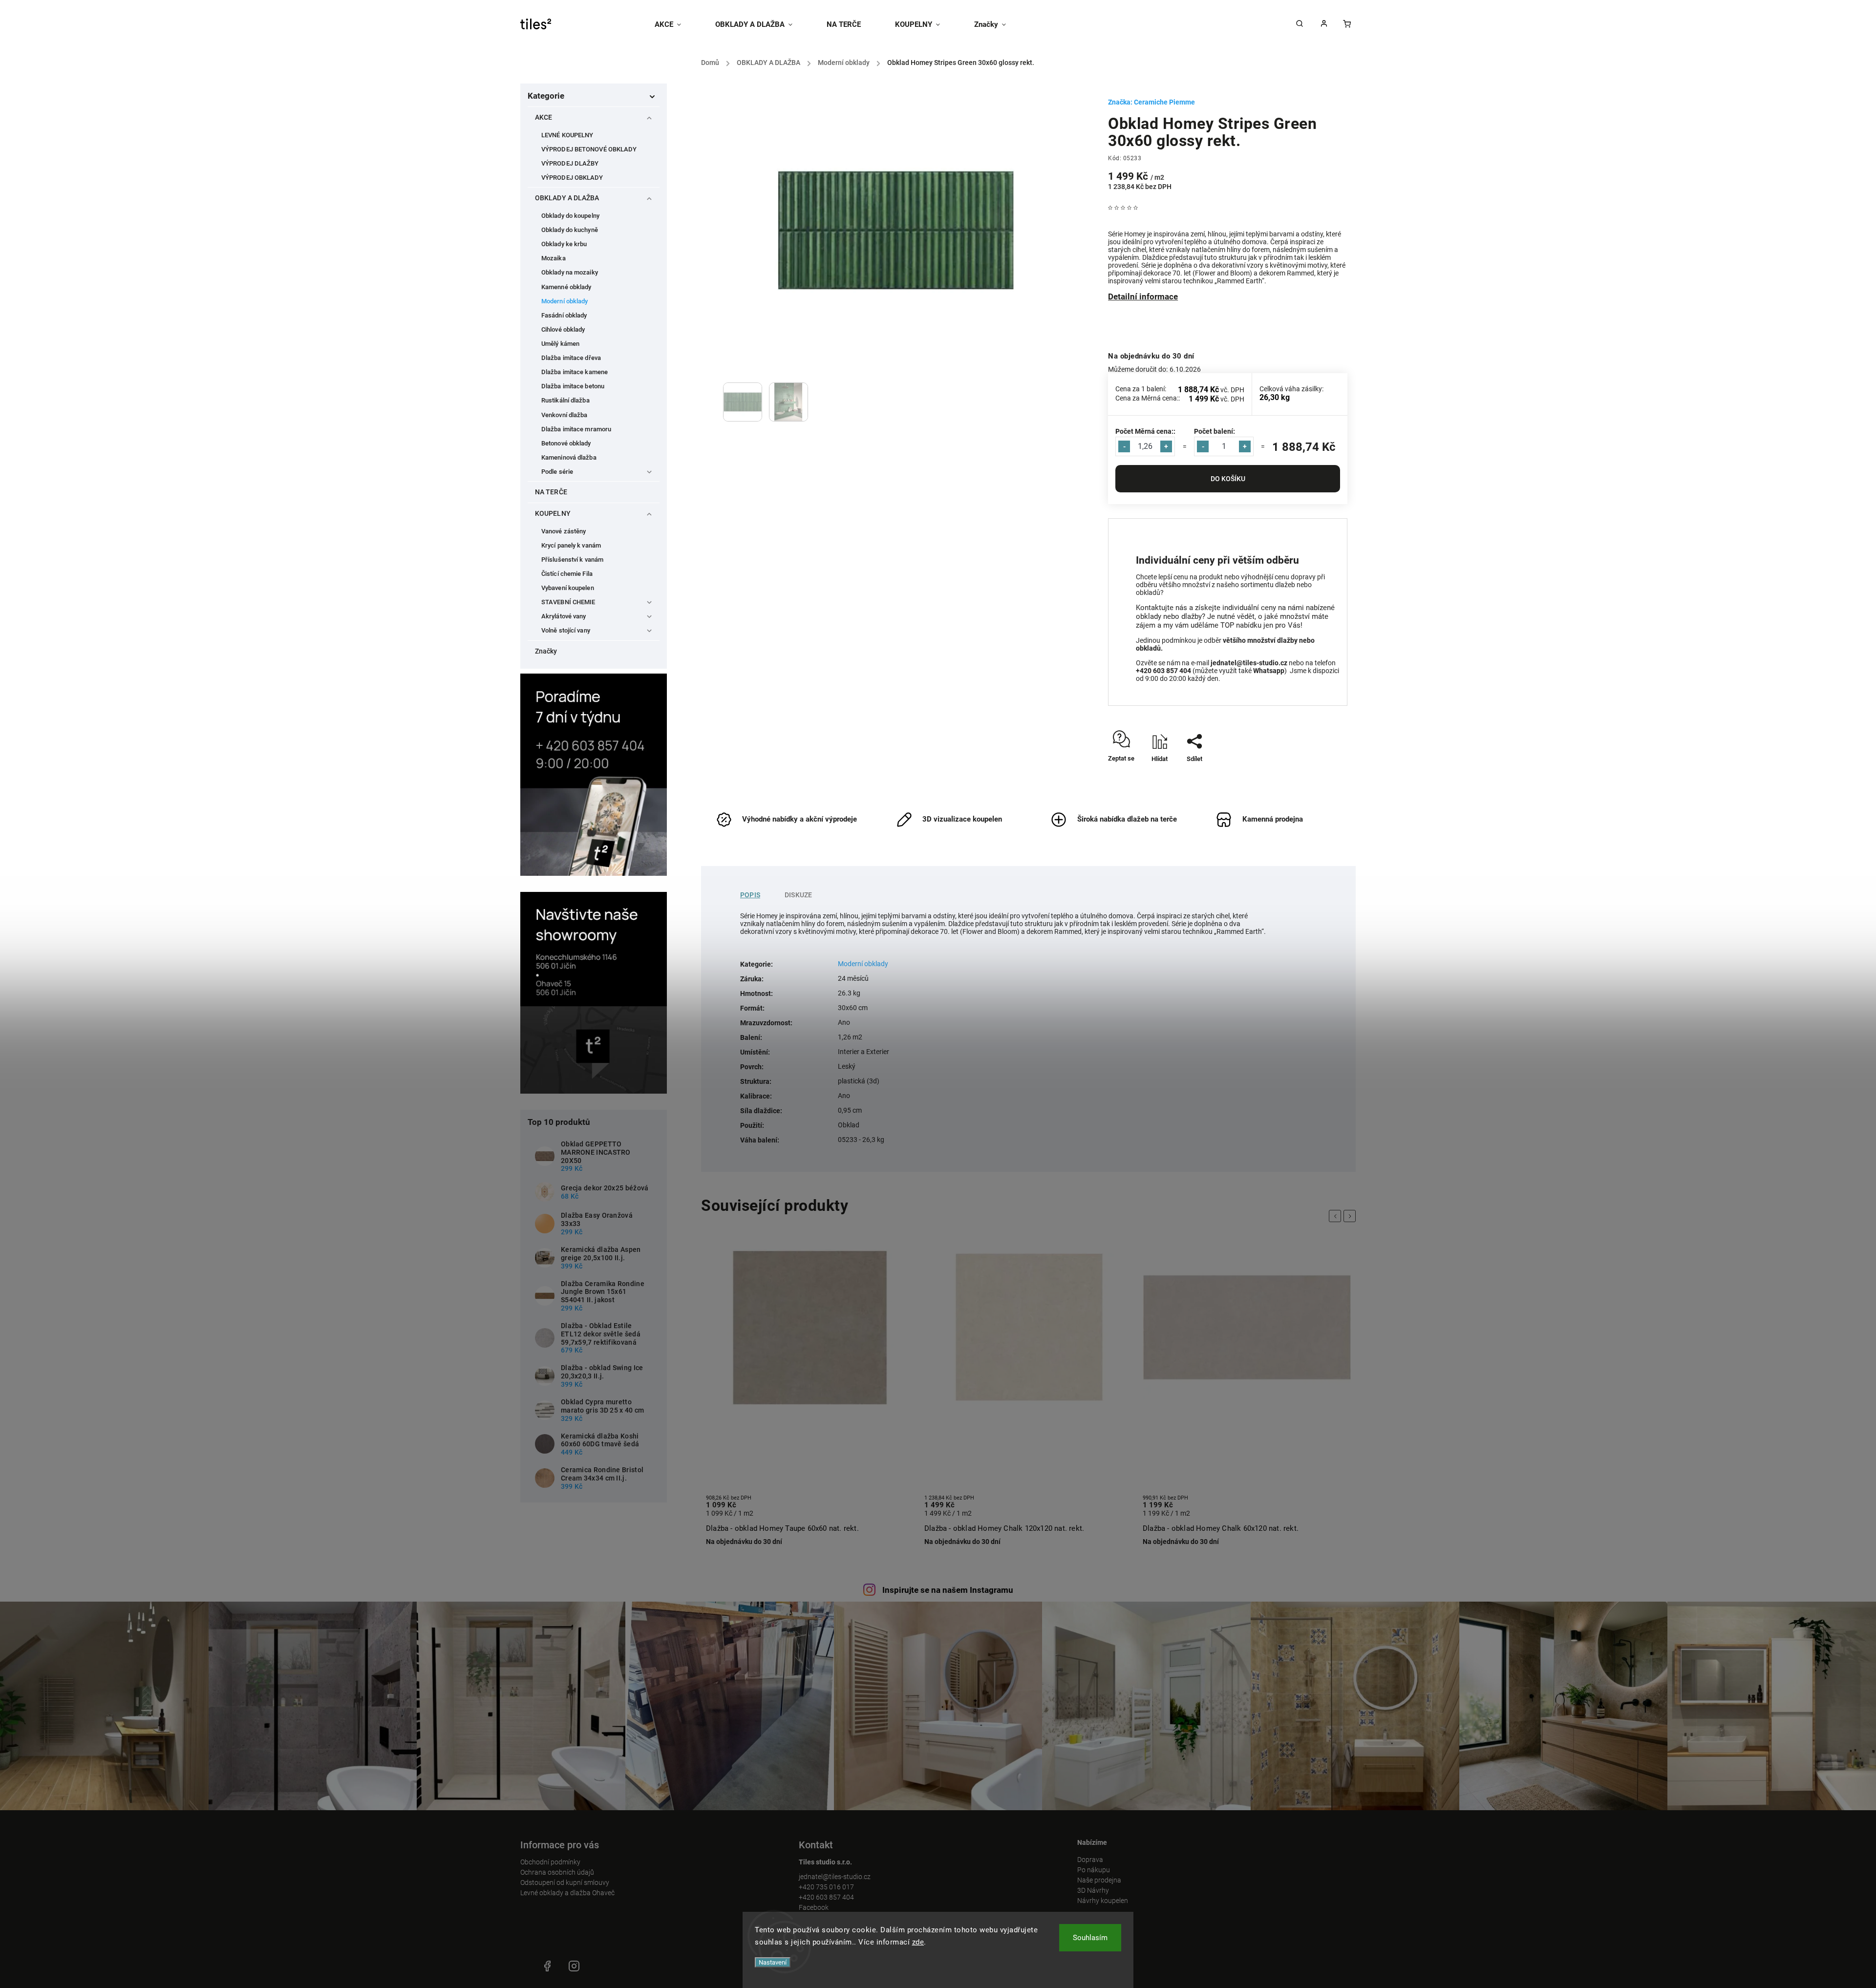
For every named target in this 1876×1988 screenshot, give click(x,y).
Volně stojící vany (566, 630)
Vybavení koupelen (568, 588)
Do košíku (1228, 479)
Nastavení (773, 1962)
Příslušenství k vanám (572, 560)
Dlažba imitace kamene (575, 372)
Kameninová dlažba (569, 457)
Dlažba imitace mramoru (576, 429)
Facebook (814, 1907)
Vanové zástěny (564, 531)
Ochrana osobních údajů (557, 1872)
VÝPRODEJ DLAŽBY (570, 163)
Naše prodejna (1099, 1880)
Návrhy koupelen (1103, 1901)
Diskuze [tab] (798, 895)
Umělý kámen (560, 344)
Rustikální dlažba (565, 400)
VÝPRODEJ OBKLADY (572, 178)
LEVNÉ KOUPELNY (567, 135)
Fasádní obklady (564, 315)
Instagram (574, 1966)
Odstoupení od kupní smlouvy (565, 1882)
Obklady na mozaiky (570, 272)
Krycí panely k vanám (571, 545)
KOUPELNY (553, 513)
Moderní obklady (565, 301)
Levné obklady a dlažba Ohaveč (567, 1893)
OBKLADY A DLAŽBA (567, 198)
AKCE (544, 117)
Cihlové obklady (563, 329)
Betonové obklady (566, 443)
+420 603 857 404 (826, 1897)
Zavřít (1317, 776)
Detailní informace (1143, 296)
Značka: (1151, 102)
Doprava (1090, 1860)
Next (1351, 1216)
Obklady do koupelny (570, 216)
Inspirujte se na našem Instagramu (948, 1590)
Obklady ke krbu (564, 244)
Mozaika (554, 258)
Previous (1337, 1216)
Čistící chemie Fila (567, 574)
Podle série (557, 472)
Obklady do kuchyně (570, 230)
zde (918, 1942)
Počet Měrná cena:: (1145, 431)
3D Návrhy (1093, 1890)
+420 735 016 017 (826, 1887)
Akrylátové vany (564, 616)
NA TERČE (551, 492)
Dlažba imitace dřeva (571, 358)
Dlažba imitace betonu (573, 386)
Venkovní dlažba (565, 415)
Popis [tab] (750, 895)
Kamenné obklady (566, 287)
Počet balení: (1215, 431)
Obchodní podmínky (550, 1862)
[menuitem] (676, 24)
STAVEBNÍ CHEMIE (568, 602)
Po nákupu (1094, 1870)
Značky (546, 651)
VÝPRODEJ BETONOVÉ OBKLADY (589, 149)
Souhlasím (1090, 1938)
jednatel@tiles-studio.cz (835, 1877)
